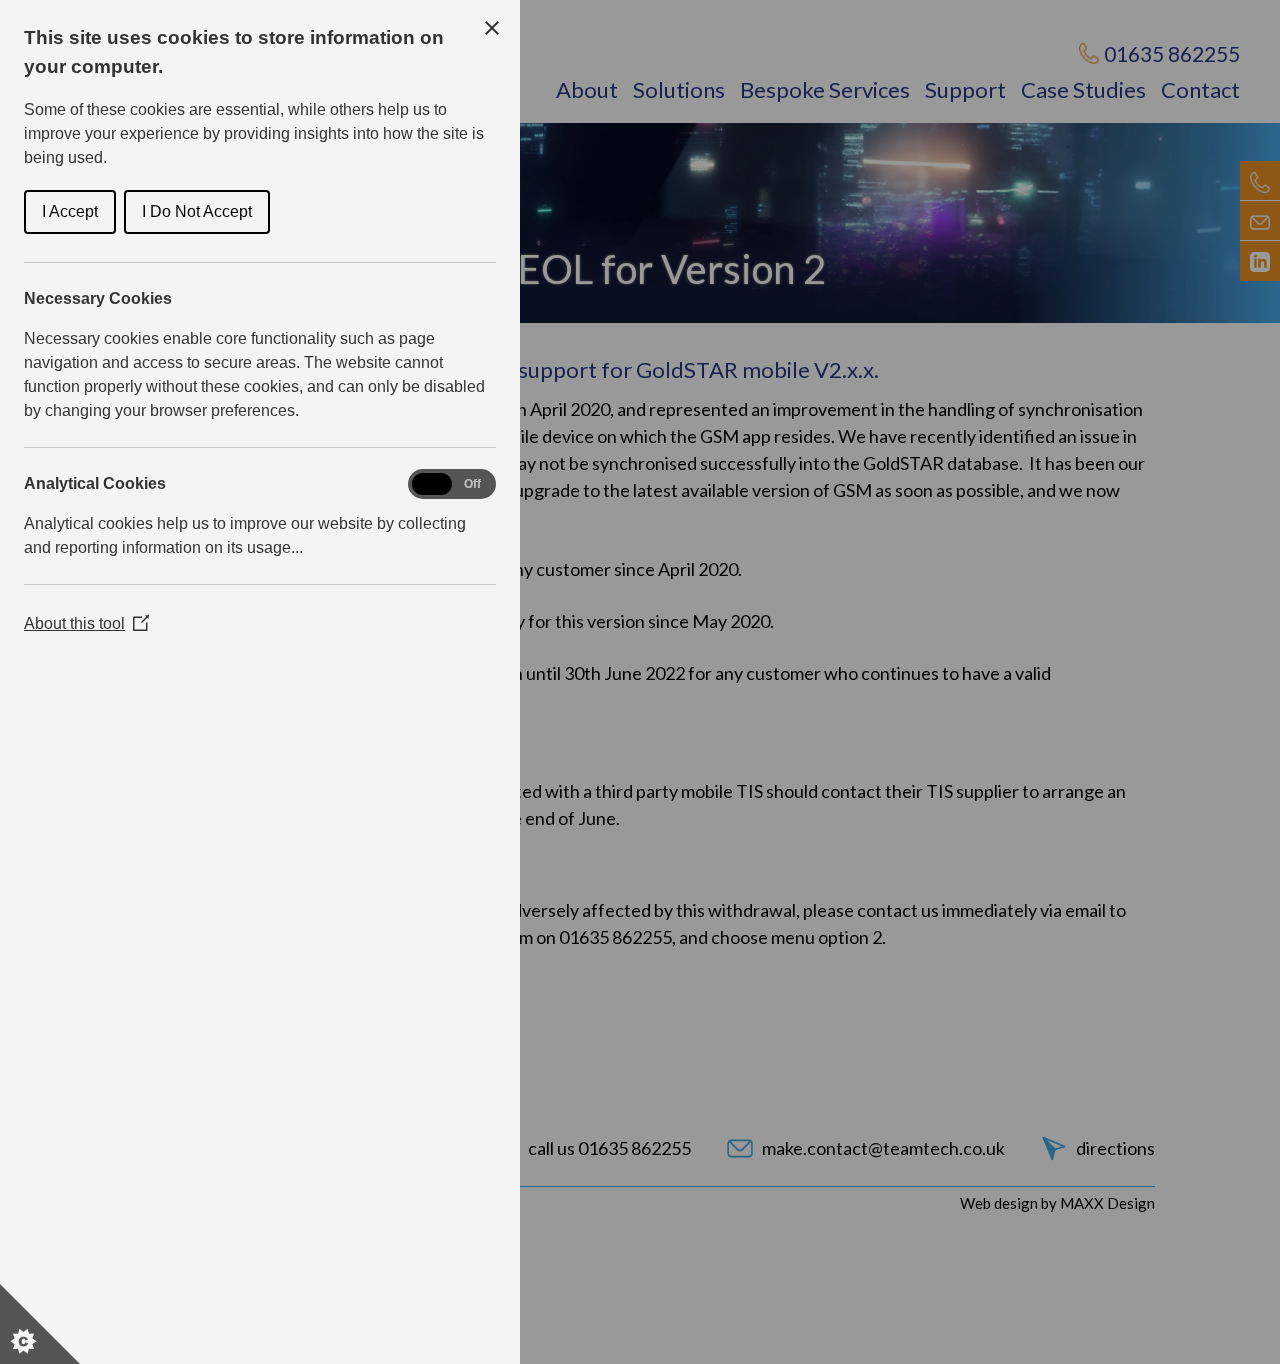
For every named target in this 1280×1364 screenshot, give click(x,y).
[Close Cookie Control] (492, 28)
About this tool (86, 623)
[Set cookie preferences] (40, 1324)
